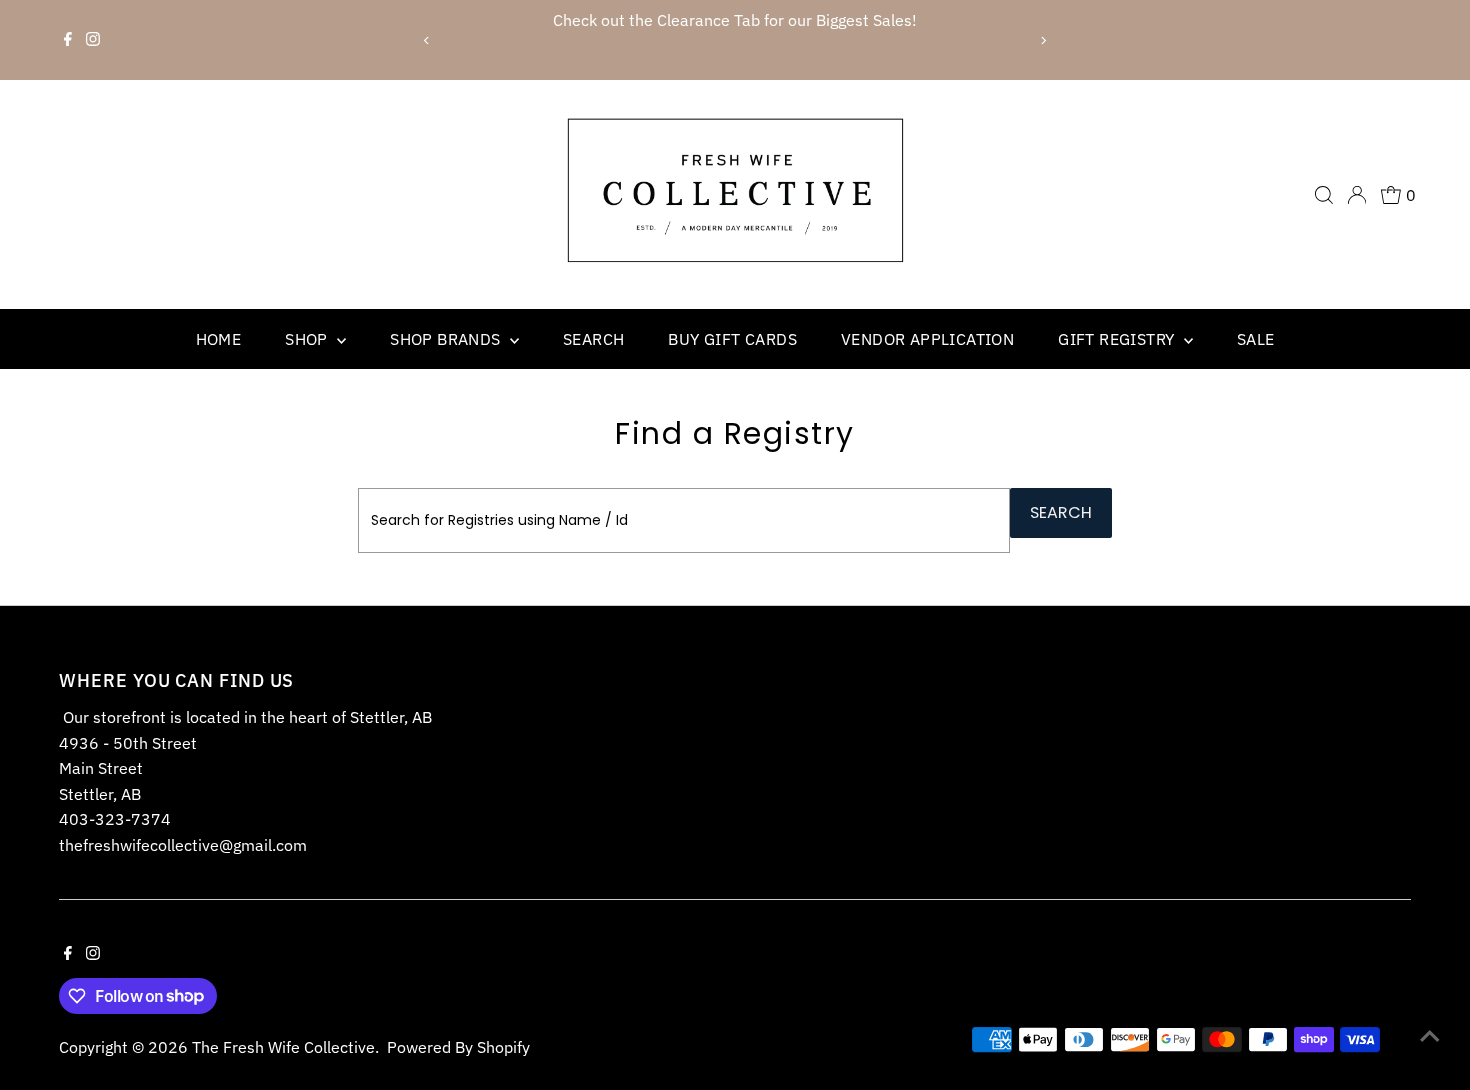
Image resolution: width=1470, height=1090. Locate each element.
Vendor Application (927, 339)
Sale (1256, 339)
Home (219, 339)
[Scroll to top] (1430, 1035)
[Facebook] (68, 40)
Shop (308, 339)
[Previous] (427, 40)
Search (593, 339)
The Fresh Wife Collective (283, 1047)
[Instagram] (93, 40)
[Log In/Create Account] (1357, 195)
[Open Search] (1324, 195)
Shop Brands (447, 339)
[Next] (1042, 40)
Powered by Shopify (458, 1047)
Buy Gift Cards (732, 339)
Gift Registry (1118, 339)
